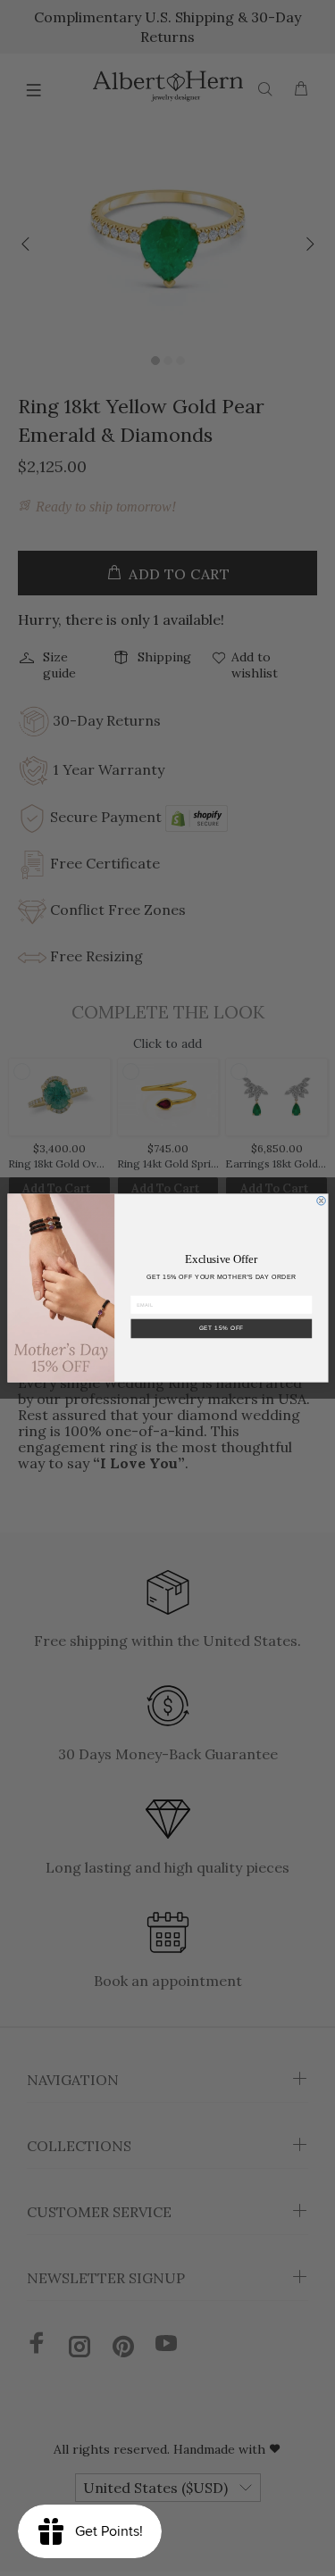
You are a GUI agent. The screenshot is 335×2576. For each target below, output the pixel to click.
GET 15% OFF (221, 1329)
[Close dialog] (321, 1201)
